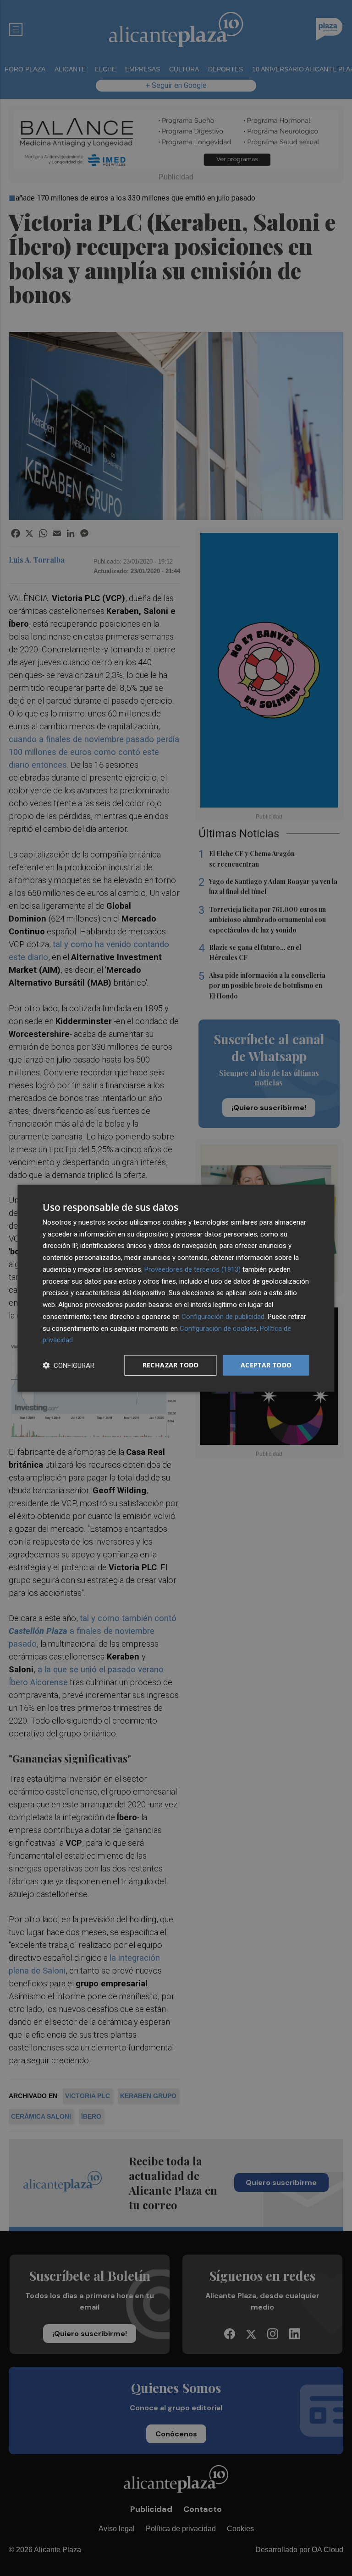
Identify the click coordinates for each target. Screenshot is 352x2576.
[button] (69, 1365)
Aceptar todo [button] (266, 1365)
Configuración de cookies (218, 1328)
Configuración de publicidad (223, 1317)
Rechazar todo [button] (171, 1365)
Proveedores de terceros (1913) (192, 1269)
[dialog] (176, 1288)
